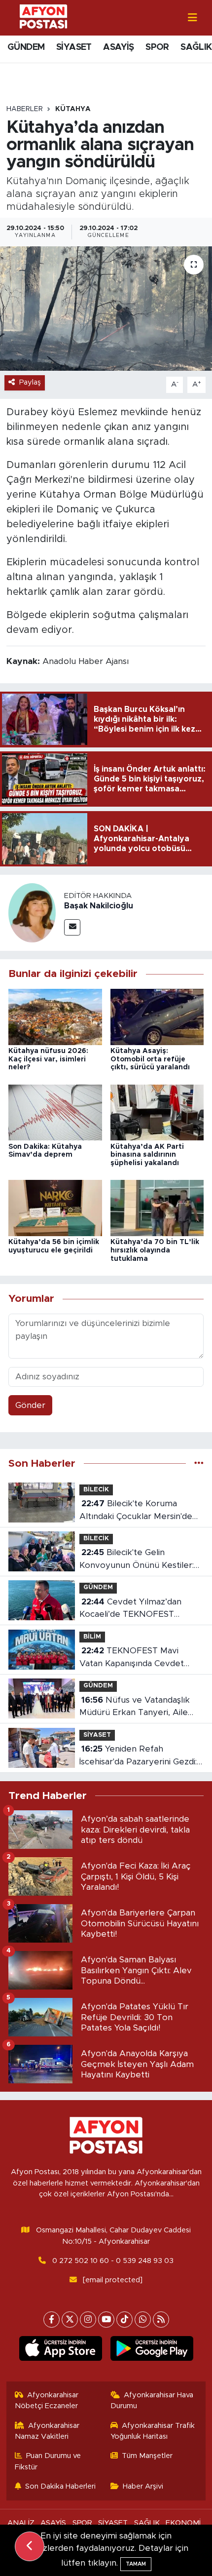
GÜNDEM (26, 47)
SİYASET (74, 47)
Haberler (25, 109)
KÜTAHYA (73, 109)
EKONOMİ (183, 2523)
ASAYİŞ (118, 47)
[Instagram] (88, 2320)
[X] (70, 2320)
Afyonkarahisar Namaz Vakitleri (47, 2431)
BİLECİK (96, 1490)
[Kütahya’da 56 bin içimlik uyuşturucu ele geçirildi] (55, 1208)
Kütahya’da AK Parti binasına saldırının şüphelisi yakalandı (147, 1155)
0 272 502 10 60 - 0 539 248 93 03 (113, 2261)
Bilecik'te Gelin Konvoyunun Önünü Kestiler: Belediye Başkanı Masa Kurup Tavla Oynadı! (138, 1560)
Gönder (30, 1405)
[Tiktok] (124, 2320)
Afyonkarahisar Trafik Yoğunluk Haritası (153, 2431)
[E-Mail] (72, 927)
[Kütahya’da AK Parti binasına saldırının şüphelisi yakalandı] (157, 1112)
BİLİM (92, 1637)
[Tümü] (199, 1464)
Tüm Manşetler (147, 2456)
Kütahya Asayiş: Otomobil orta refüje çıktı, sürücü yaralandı (150, 1059)
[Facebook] (52, 2320)
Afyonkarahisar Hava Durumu (152, 2400)
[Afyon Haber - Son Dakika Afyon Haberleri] (43, 17)
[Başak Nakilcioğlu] (32, 913)
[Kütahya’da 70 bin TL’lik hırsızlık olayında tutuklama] (157, 1208)
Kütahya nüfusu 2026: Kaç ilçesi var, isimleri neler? (48, 1059)
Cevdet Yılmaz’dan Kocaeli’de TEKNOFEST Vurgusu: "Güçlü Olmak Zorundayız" (130, 1609)
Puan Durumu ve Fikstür (48, 2461)
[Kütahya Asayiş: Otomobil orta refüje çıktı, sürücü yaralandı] (157, 1016)
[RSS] (161, 2320)
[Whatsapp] (143, 2320)
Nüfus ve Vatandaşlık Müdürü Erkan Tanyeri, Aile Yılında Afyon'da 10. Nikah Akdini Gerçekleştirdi (135, 1707)
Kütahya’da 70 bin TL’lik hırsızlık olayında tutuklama (155, 1250)
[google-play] (152, 2350)
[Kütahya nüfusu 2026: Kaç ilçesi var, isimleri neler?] (55, 1016)
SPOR (157, 47)
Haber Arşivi (143, 2486)
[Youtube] (106, 2320)
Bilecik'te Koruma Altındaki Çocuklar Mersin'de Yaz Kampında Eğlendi (136, 1511)
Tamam (136, 2564)
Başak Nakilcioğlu (99, 906)
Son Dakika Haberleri (60, 2486)
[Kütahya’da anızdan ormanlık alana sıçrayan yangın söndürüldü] (106, 309)
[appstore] (60, 2350)
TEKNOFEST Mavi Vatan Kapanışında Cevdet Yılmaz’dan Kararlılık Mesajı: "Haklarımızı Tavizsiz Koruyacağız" (133, 1658)
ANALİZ (21, 2523)
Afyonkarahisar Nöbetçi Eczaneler (47, 2400)
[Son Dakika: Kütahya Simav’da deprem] (55, 1112)
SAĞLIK (196, 47)
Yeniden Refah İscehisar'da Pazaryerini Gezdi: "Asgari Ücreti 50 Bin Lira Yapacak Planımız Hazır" (138, 1756)
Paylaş (30, 382)
